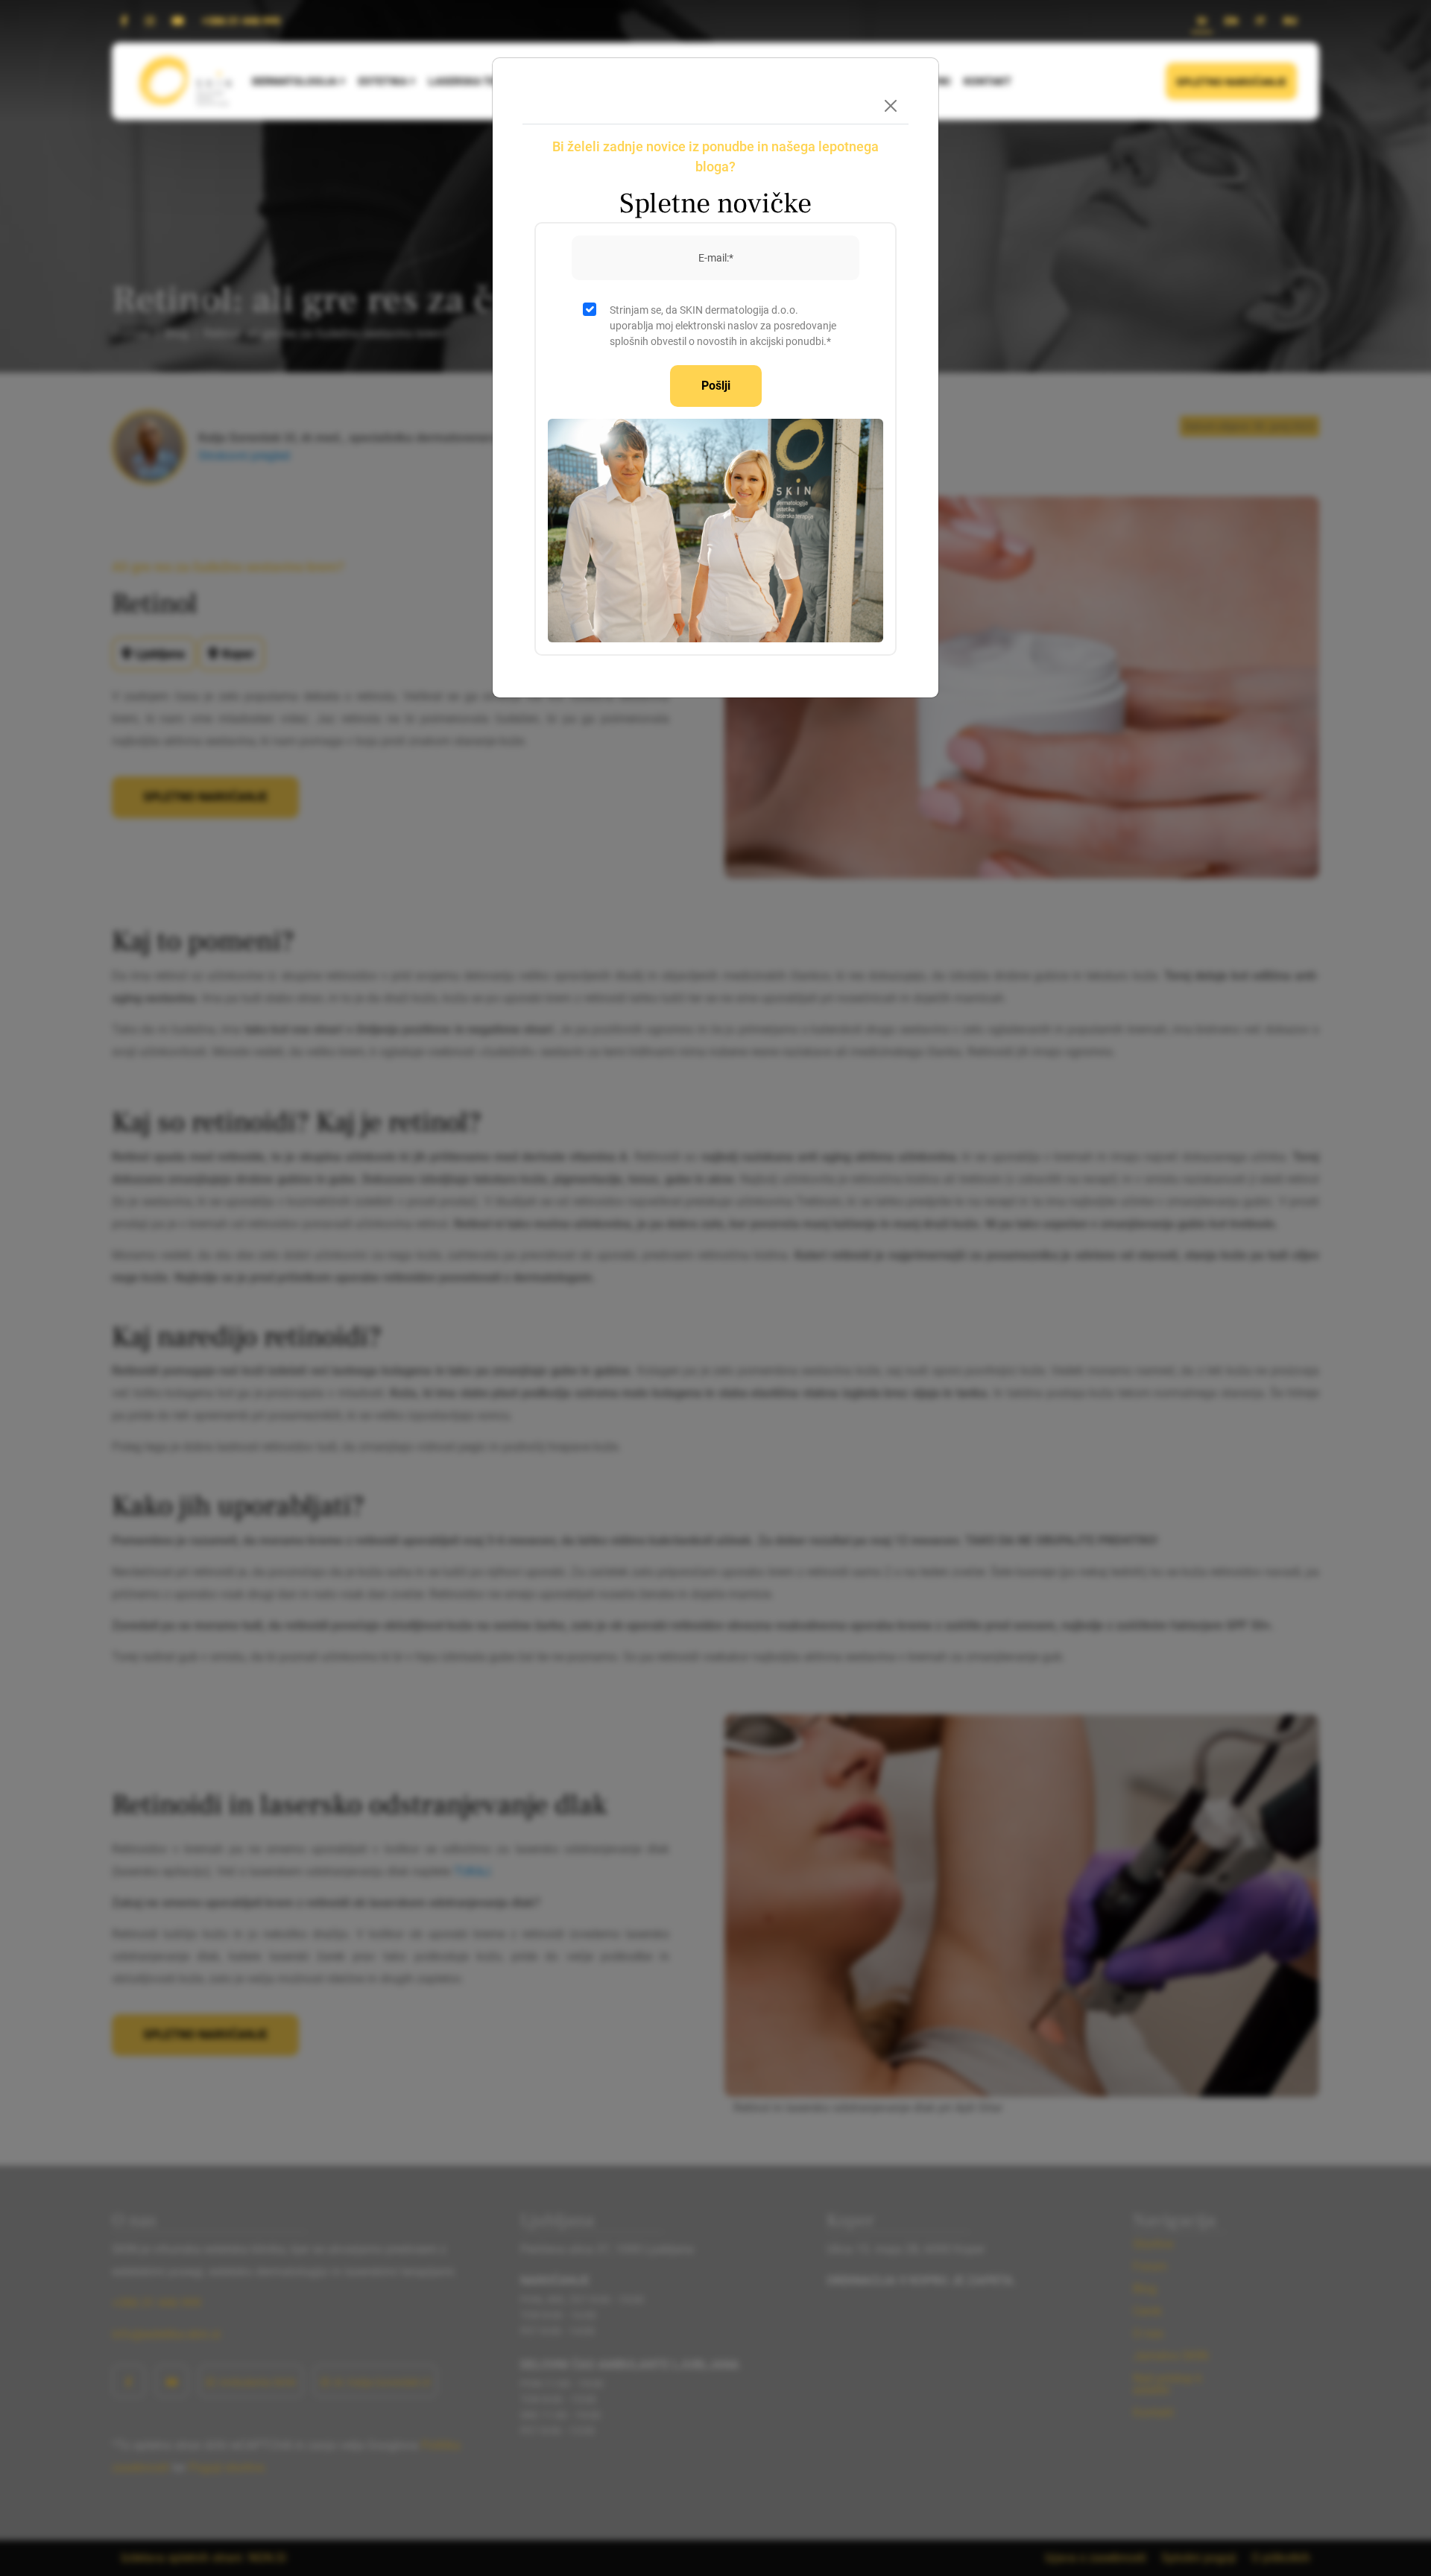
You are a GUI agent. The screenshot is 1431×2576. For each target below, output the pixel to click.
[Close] (891, 106)
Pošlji (716, 386)
